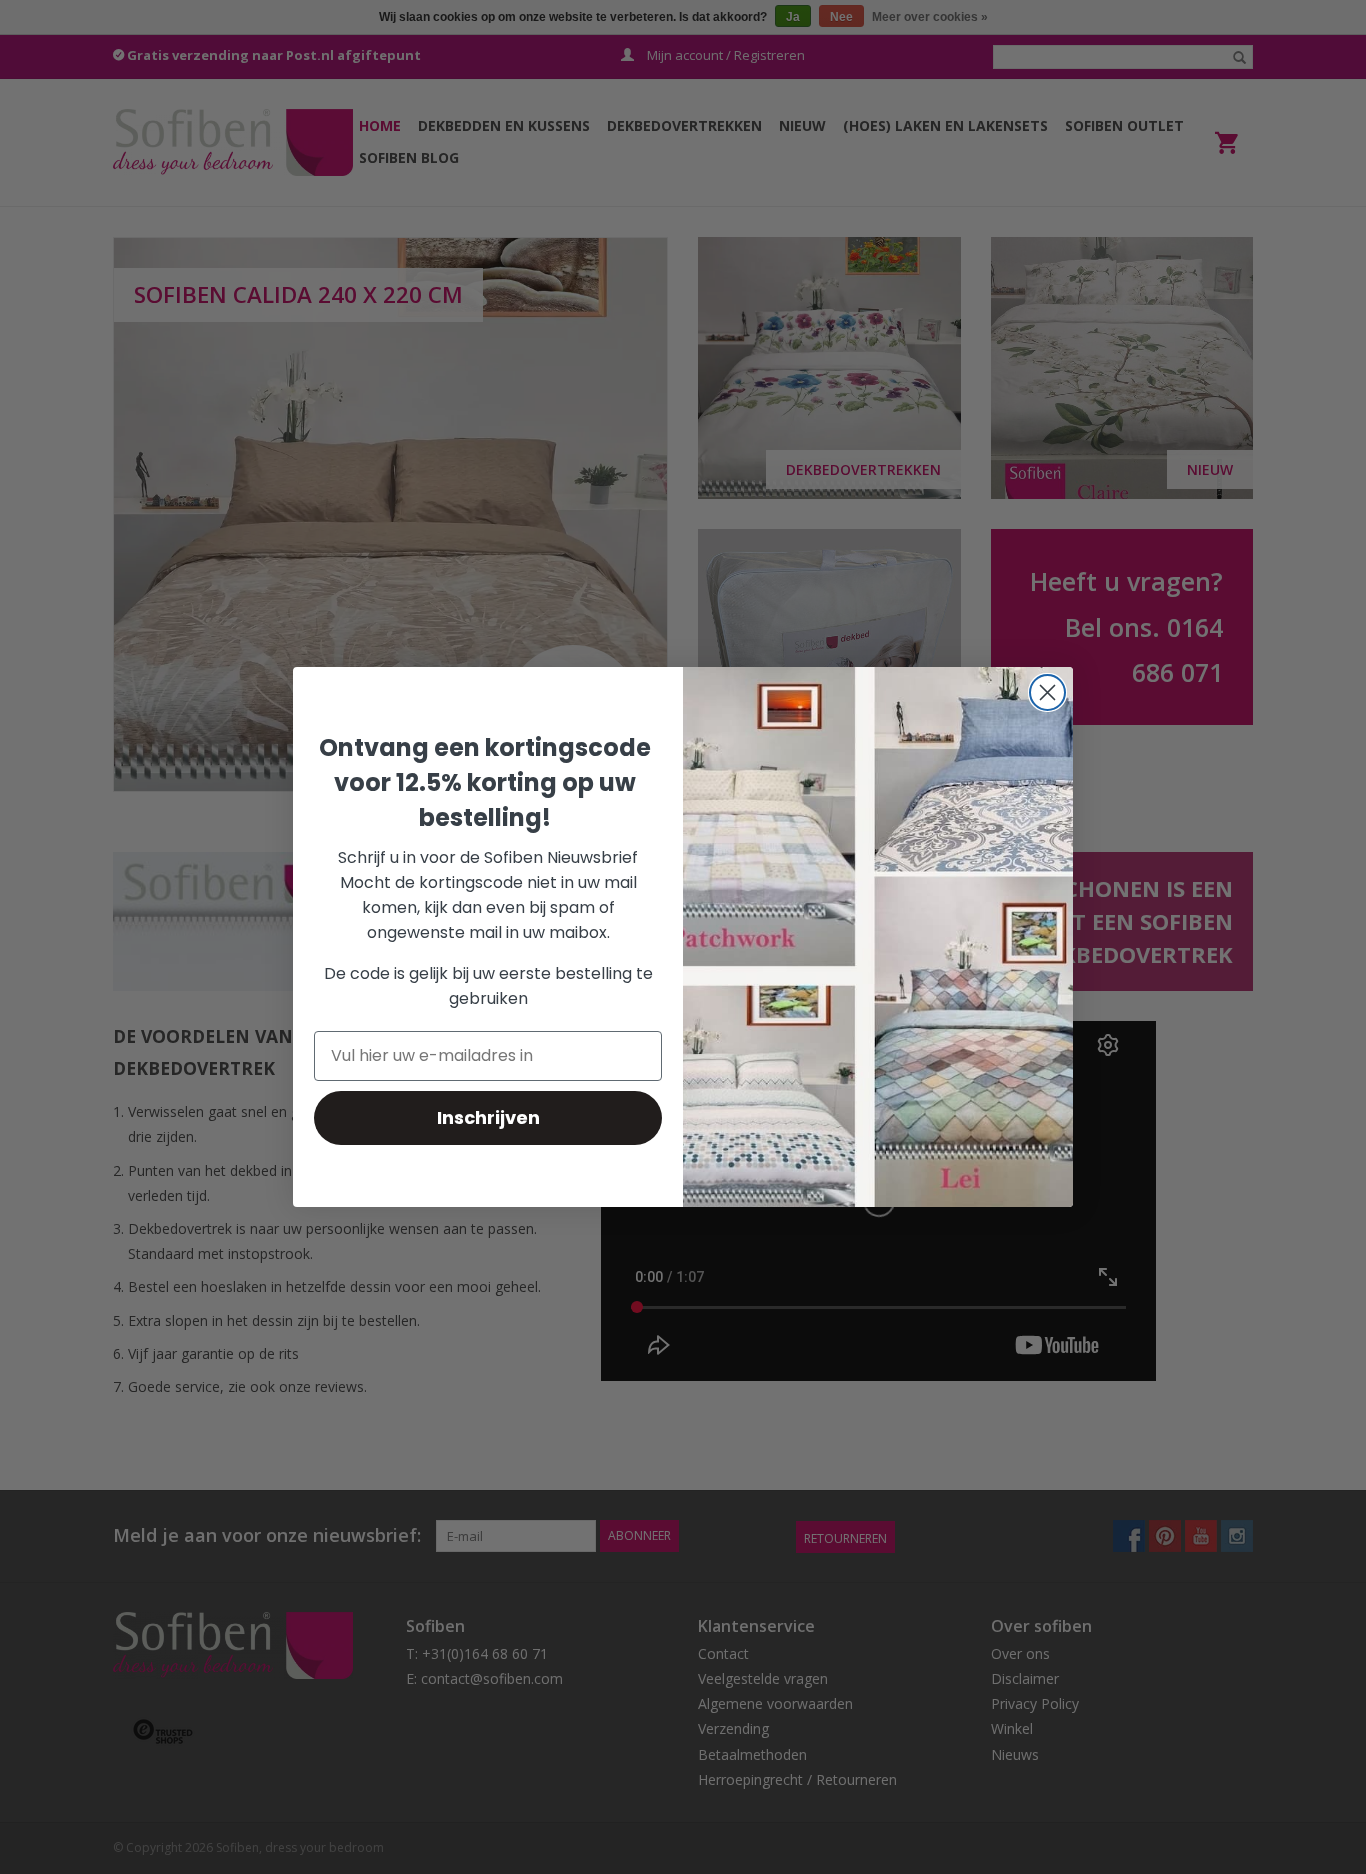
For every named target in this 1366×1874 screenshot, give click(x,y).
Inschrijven (488, 1117)
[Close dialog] (1047, 692)
